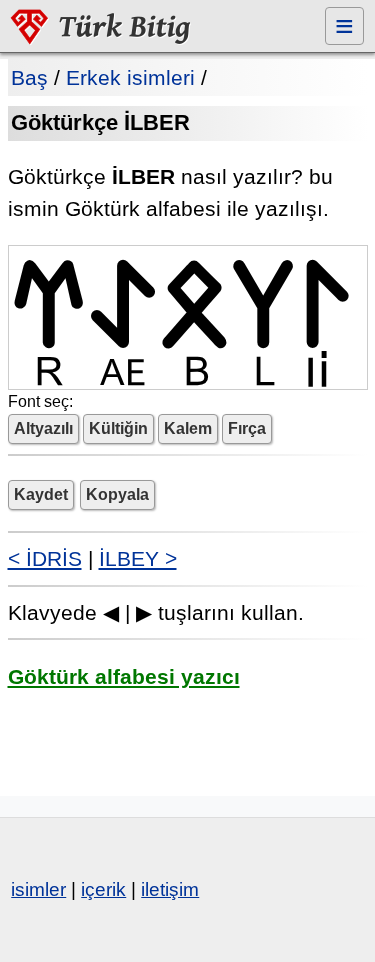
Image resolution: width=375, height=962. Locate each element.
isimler (38, 889)
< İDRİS (45, 558)
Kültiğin (118, 428)
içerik (103, 889)
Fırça (247, 428)
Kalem (188, 428)
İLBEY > (138, 558)
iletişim (170, 889)
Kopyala (117, 494)
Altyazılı (43, 428)
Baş (29, 77)
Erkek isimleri (130, 77)
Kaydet (41, 494)
